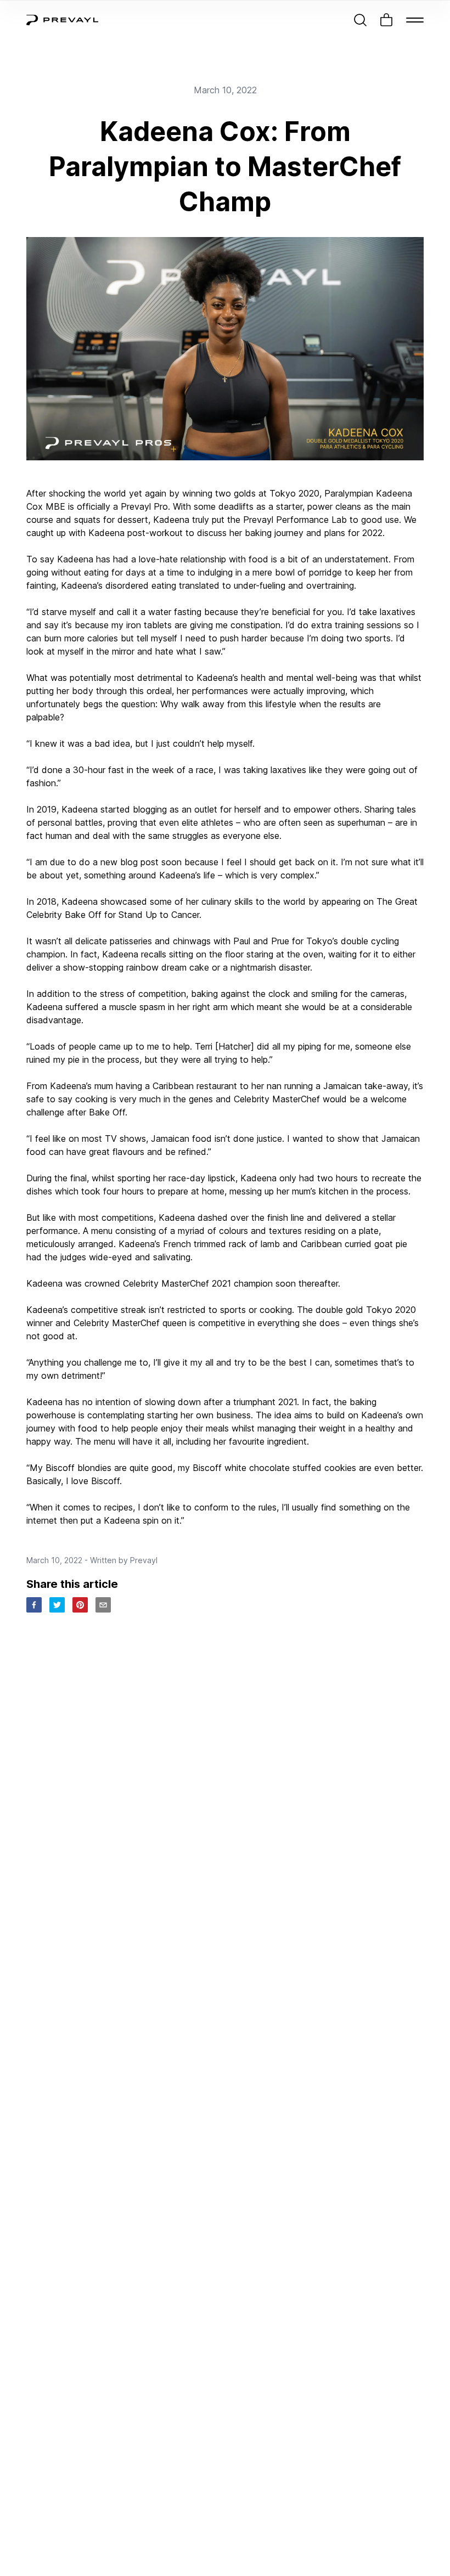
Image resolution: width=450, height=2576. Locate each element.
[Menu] (415, 20)
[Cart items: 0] (386, 20)
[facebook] (34, 1605)
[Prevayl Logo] (62, 20)
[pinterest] (80, 1605)
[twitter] (57, 1605)
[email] (103, 1605)
